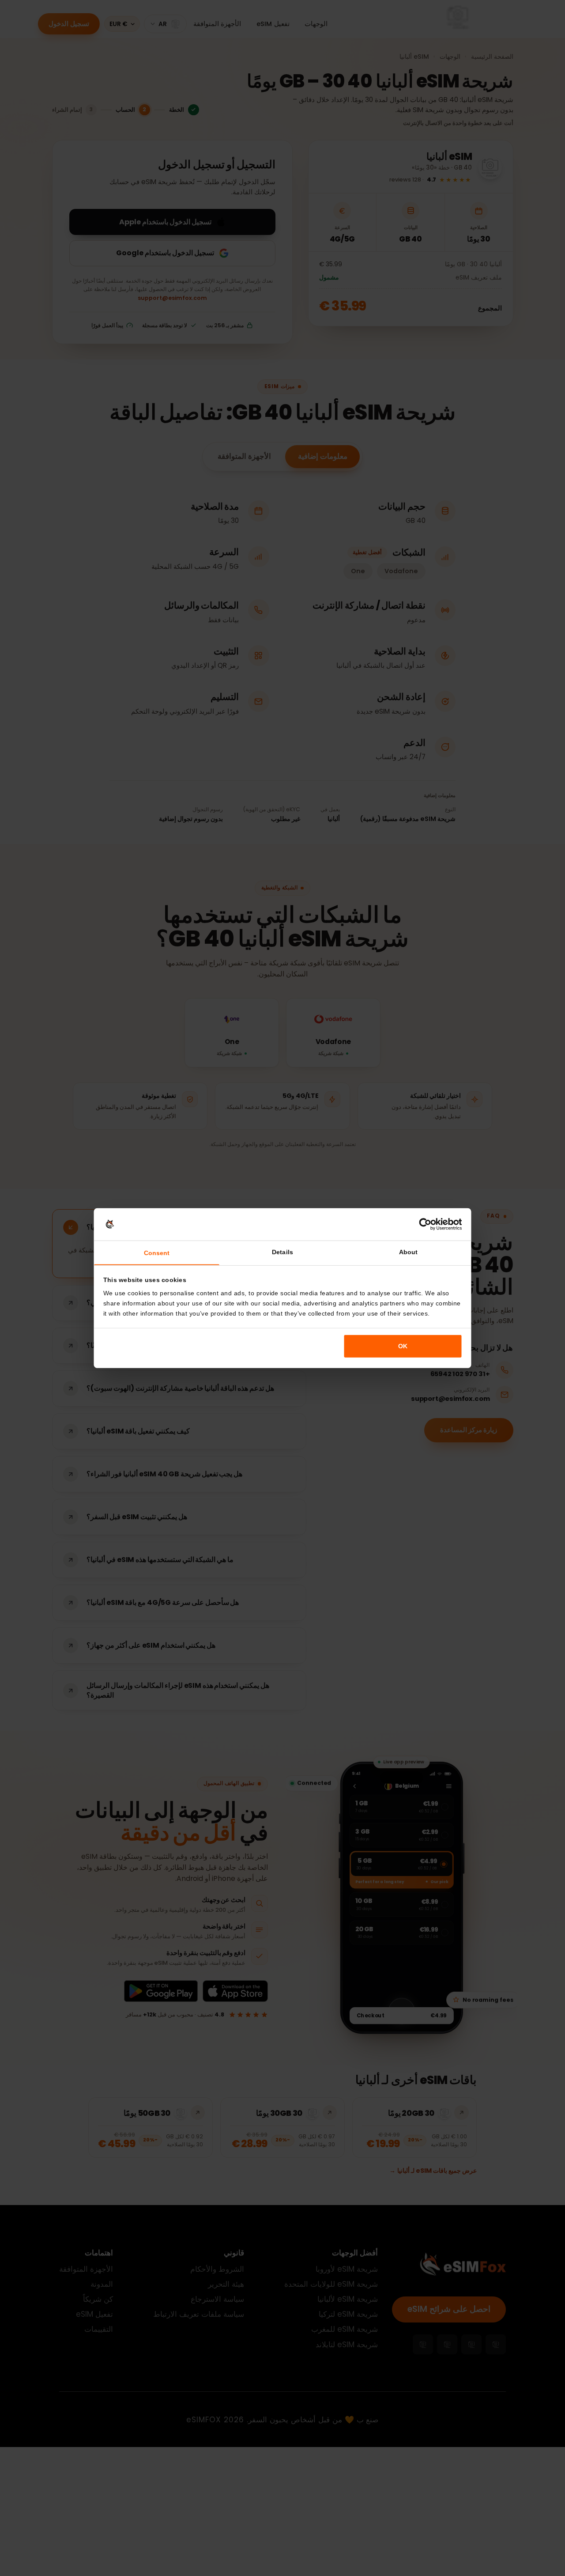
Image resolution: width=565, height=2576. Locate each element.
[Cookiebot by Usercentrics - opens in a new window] (425, 1224)
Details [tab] (282, 1252)
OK (403, 1346)
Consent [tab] (157, 1253)
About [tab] (408, 1252)
